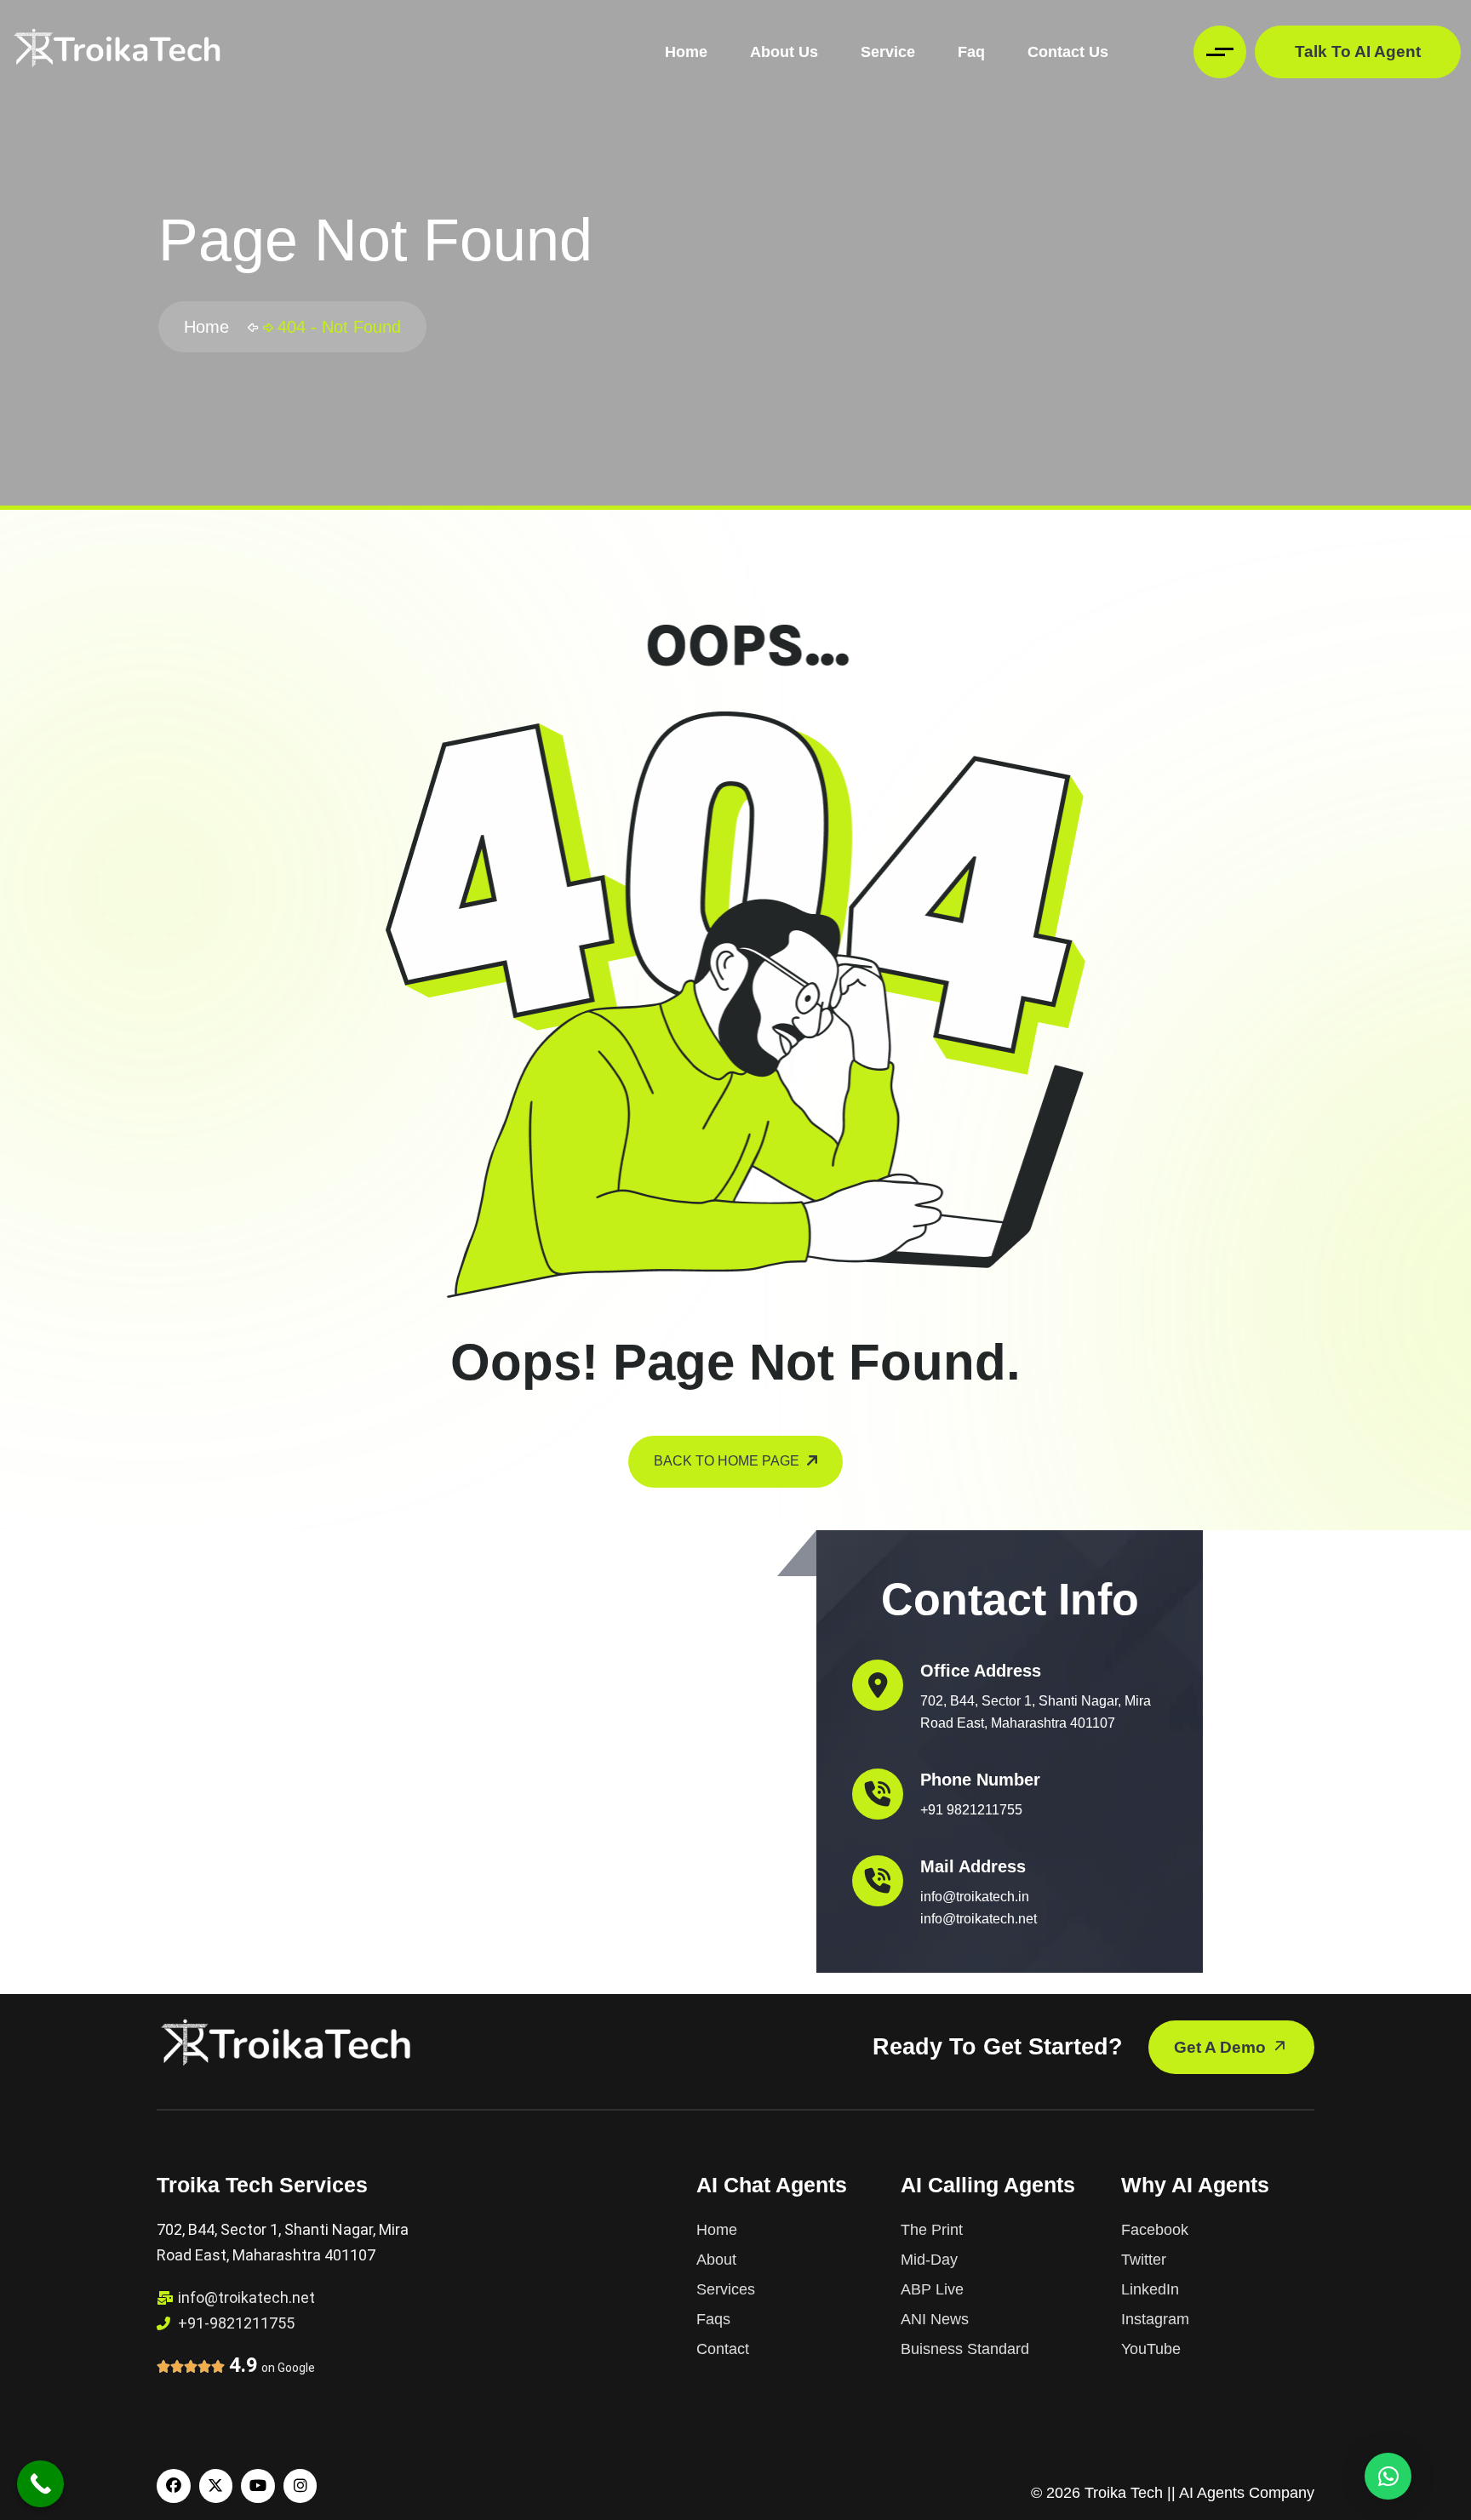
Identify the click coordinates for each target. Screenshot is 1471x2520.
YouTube (1151, 2349)
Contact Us (1068, 52)
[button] (1388, 2476)
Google (296, 2368)
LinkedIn (1150, 2289)
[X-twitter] (216, 2486)
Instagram (1155, 2319)
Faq (971, 52)
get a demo (1222, 2047)
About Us (784, 52)
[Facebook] (174, 2486)
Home (686, 52)
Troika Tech (1124, 2493)
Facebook (1155, 2230)
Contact (723, 2349)
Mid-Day (929, 2260)
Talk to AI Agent (1358, 51)
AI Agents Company (1247, 2493)
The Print (932, 2230)
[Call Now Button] (40, 2484)
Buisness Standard (965, 2349)
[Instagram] (300, 2486)
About (716, 2260)
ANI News (935, 2319)
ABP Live (932, 2289)
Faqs (713, 2319)
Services (726, 2289)
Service (888, 52)
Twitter (1144, 2260)
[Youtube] (258, 2486)
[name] (117, 52)
